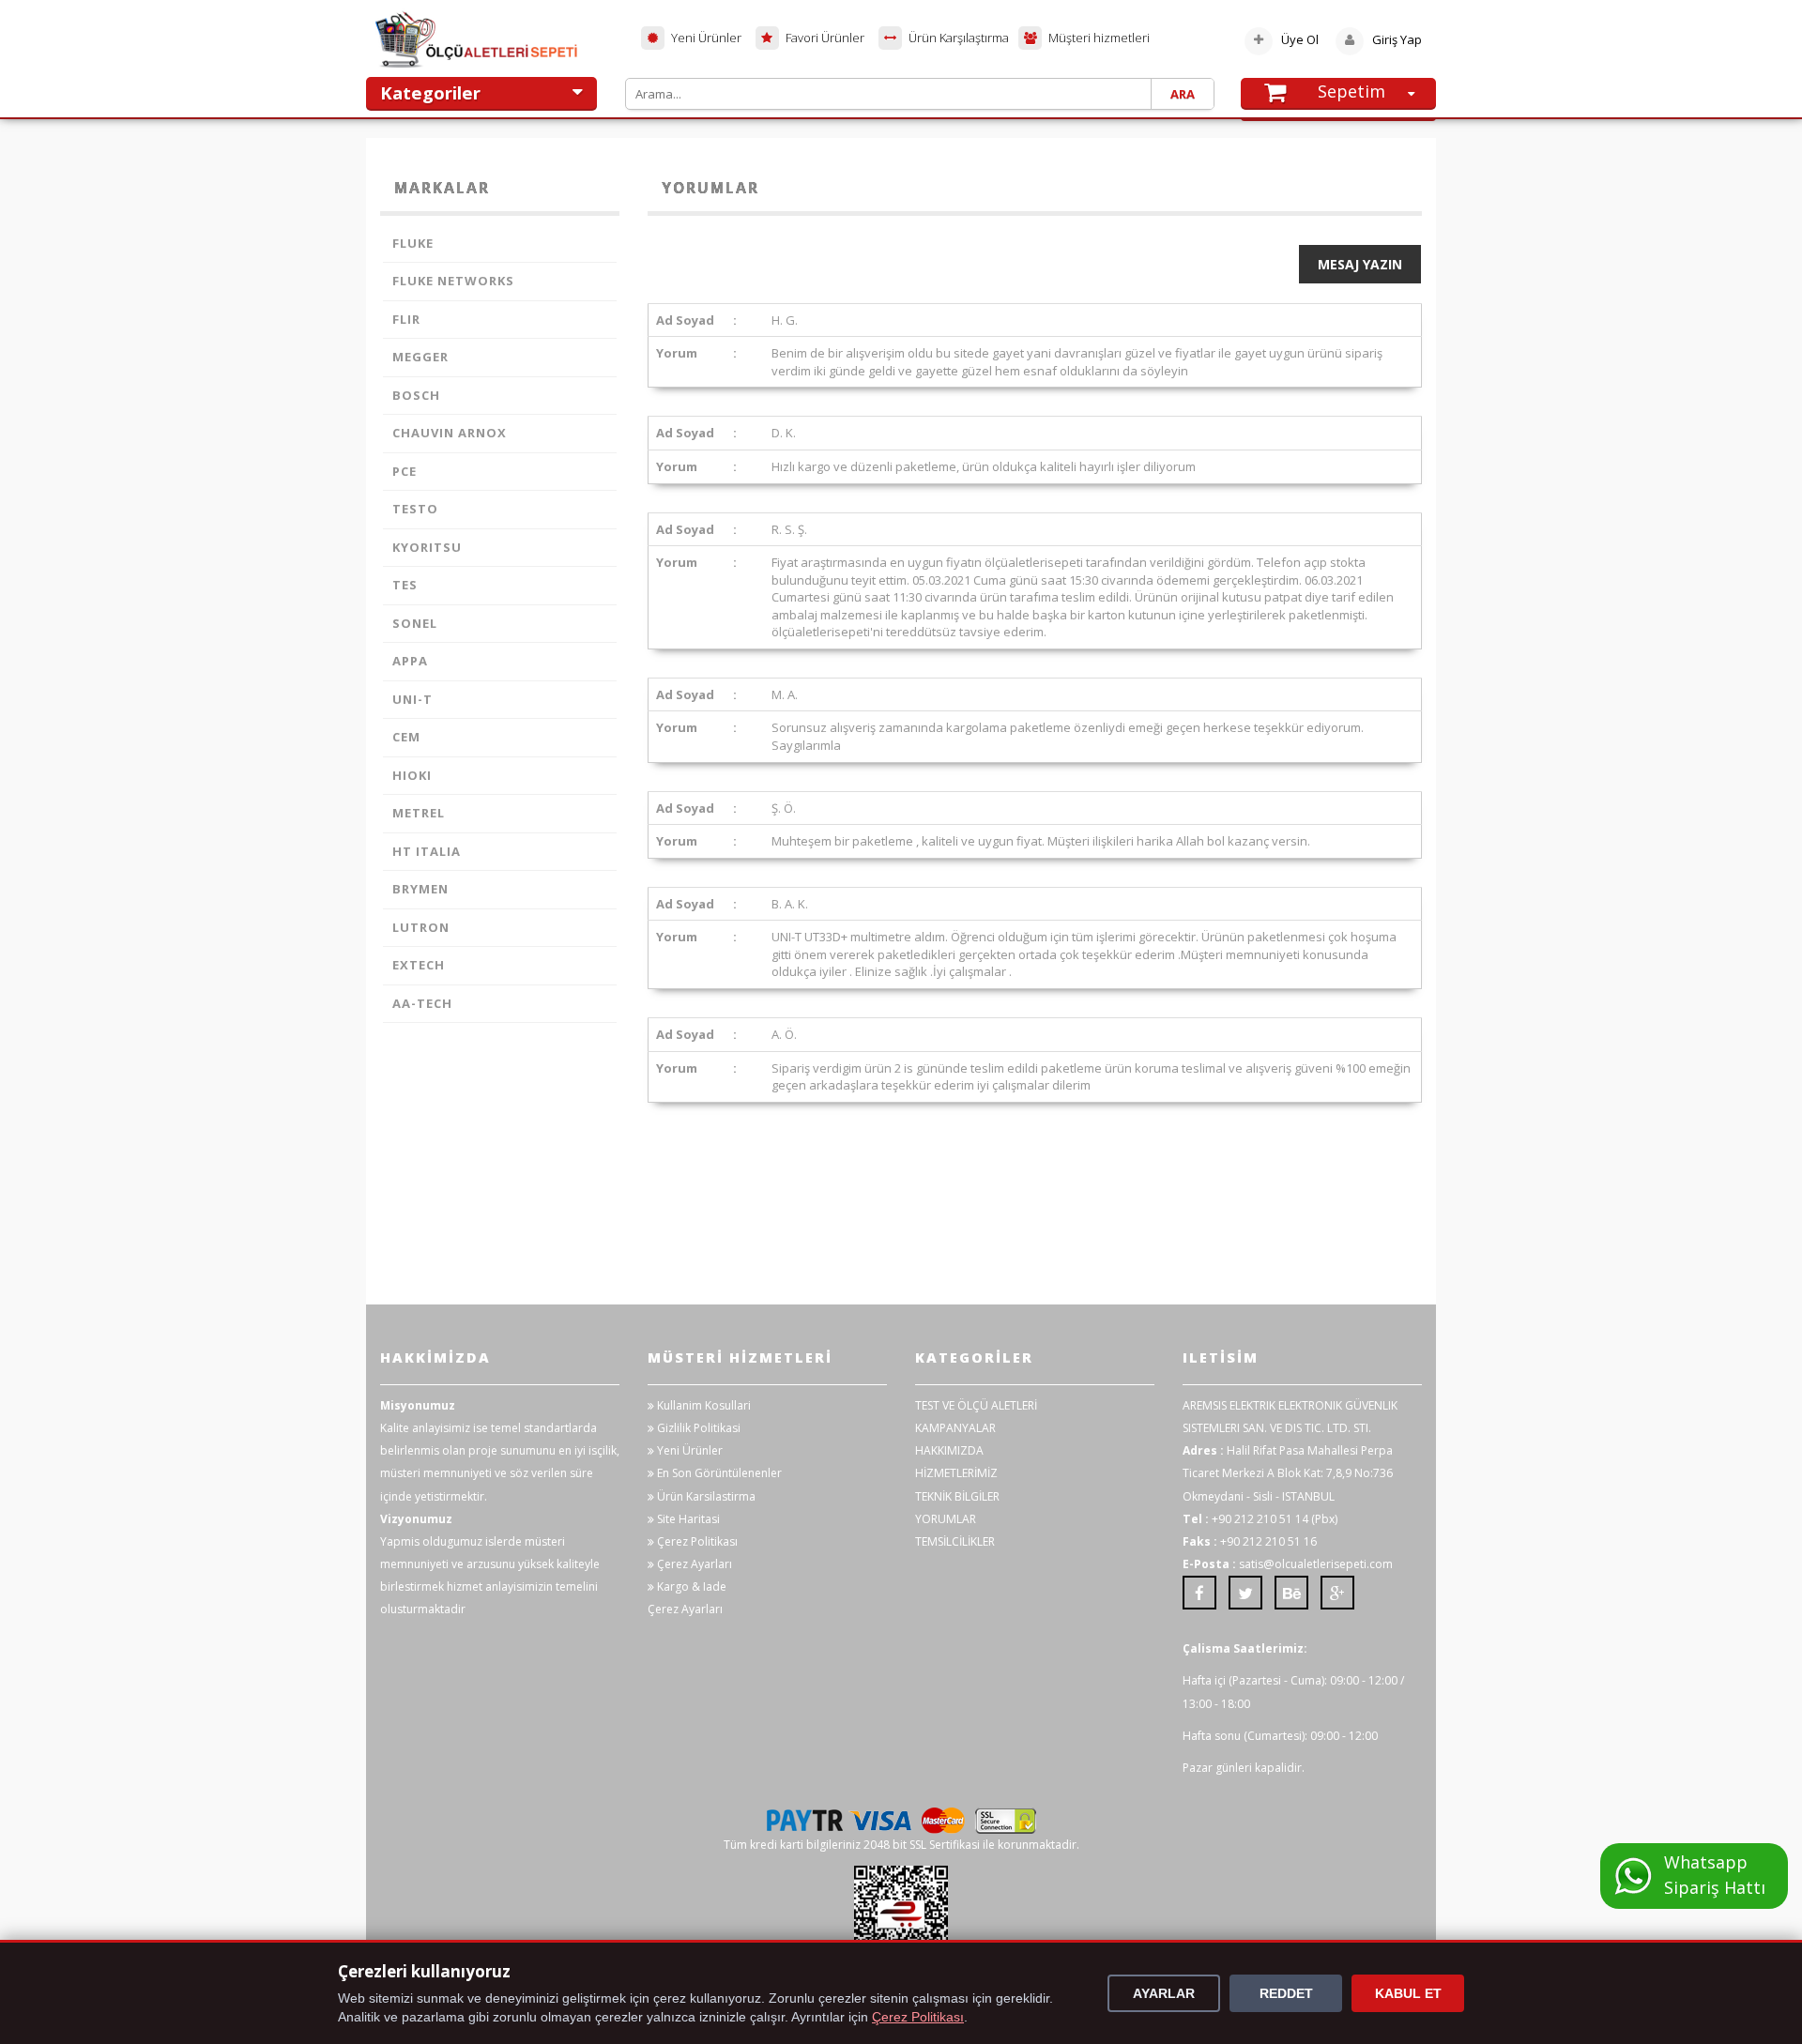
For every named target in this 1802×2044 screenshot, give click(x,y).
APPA (410, 661)
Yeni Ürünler (705, 38)
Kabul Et (1408, 1993)
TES (405, 585)
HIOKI (412, 775)
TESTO (415, 509)
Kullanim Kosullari (702, 1405)
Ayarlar (1164, 1993)
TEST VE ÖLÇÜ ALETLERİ (976, 1405)
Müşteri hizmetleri (1098, 38)
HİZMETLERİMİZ (956, 1473)
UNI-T (412, 699)
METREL (419, 813)
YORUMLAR (946, 1519)
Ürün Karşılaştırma (957, 38)
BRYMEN (420, 889)
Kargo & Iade (690, 1586)
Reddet (1286, 1993)
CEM (406, 737)
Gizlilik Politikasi (697, 1428)
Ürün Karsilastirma (705, 1496)
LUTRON (421, 927)
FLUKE (413, 243)
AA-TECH (422, 1003)
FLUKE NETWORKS (453, 281)
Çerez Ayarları (693, 1564)
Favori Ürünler (824, 38)
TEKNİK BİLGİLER (957, 1496)
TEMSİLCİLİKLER (955, 1541)
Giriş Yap (1396, 39)
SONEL (415, 623)
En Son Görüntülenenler (718, 1473)
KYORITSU (427, 547)
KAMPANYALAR (955, 1428)
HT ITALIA (427, 851)
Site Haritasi (687, 1519)
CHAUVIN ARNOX (450, 433)
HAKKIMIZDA (949, 1450)
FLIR (406, 319)
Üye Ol (1300, 39)
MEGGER (420, 357)
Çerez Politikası (696, 1541)
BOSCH (416, 395)
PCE (405, 471)
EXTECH (419, 965)
